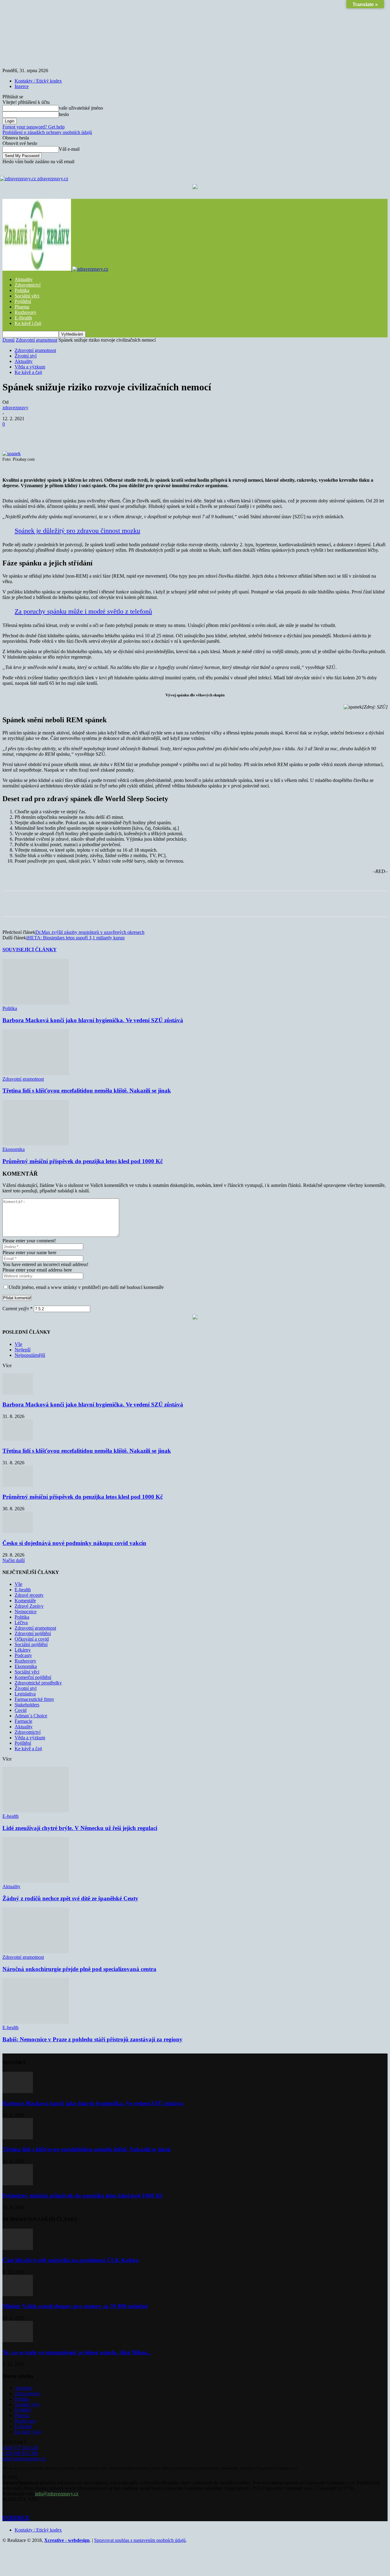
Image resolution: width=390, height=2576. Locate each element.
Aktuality (24, 279)
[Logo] (37, 269)
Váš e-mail (69, 149)
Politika (22, 290)
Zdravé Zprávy (29, 1606)
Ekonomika (14, 1149)
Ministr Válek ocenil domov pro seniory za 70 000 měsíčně (75, 2306)
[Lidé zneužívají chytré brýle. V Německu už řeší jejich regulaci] (36, 1811)
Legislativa (25, 1694)
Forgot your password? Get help (34, 127)
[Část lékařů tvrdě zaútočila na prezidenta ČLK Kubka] (18, 2248)
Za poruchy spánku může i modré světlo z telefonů (83, 611)
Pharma (22, 307)
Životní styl (26, 356)
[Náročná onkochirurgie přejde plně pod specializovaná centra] (36, 1952)
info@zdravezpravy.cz (24, 2459)
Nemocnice (26, 1612)
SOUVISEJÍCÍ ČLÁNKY (30, 950)
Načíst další (14, 1560)
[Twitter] (79, 433)
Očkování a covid (32, 1639)
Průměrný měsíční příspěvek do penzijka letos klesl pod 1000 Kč (83, 1161)
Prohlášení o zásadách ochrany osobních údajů (47, 132)
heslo (64, 114)
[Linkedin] (145, 433)
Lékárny (23, 1650)
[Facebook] (57, 433)
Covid (21, 1710)
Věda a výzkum (30, 367)
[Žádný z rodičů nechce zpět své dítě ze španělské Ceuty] (36, 1881)
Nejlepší (23, 1350)
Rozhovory (25, 312)
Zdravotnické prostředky (38, 1683)
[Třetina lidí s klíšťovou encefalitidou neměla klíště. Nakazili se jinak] (36, 1073)
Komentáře (25, 1601)
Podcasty (23, 1655)
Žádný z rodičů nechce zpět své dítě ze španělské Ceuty (70, 1898)
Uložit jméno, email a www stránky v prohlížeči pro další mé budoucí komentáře (86, 1287)
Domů (9, 340)
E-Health (23, 318)
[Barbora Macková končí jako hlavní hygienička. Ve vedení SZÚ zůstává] (36, 1003)
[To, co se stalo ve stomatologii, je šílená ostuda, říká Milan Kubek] (18, 2340)
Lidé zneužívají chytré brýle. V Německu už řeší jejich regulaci (80, 1828)
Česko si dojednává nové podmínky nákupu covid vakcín (74, 1543)
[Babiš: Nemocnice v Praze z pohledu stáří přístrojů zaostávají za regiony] (36, 2022)
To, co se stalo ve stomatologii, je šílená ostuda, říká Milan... (77, 2352)
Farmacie (23, 1721)
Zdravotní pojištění (33, 1633)
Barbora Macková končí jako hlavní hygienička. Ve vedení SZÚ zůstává (93, 1020)
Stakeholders (27, 1705)
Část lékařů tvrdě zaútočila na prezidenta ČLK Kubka (71, 2260)
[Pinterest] (101, 433)
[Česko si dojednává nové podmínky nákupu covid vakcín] (18, 1531)
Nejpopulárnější (30, 1355)
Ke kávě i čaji (28, 323)
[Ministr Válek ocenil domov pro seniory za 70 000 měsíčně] (18, 2294)
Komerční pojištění (33, 1677)
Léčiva (21, 1622)
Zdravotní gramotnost (37, 340)
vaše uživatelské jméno (81, 108)
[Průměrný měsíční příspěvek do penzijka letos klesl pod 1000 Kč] (36, 1144)
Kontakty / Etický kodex (38, 81)
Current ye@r (18, 1309)
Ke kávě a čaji (28, 372)
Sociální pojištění (31, 1644)
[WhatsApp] (123, 433)
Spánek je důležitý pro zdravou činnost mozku (77, 531)
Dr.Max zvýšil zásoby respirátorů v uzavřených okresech (90, 932)
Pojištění (23, 301)
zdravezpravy (15, 408)
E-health (23, 1590)
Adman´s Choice (31, 1716)
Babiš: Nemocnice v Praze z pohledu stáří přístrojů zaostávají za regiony (92, 2039)
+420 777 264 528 (20, 2448)
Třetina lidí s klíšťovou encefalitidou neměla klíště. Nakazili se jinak (87, 1091)
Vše (18, 1344)
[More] (167, 433)
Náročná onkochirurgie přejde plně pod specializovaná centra (79, 1969)
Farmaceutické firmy (34, 1699)
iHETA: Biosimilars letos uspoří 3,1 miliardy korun (75, 938)
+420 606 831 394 (20, 2453)
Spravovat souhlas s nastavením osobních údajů (140, 2540)
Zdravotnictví (28, 285)
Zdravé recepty (29, 1595)
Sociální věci (27, 296)
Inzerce (22, 86)
